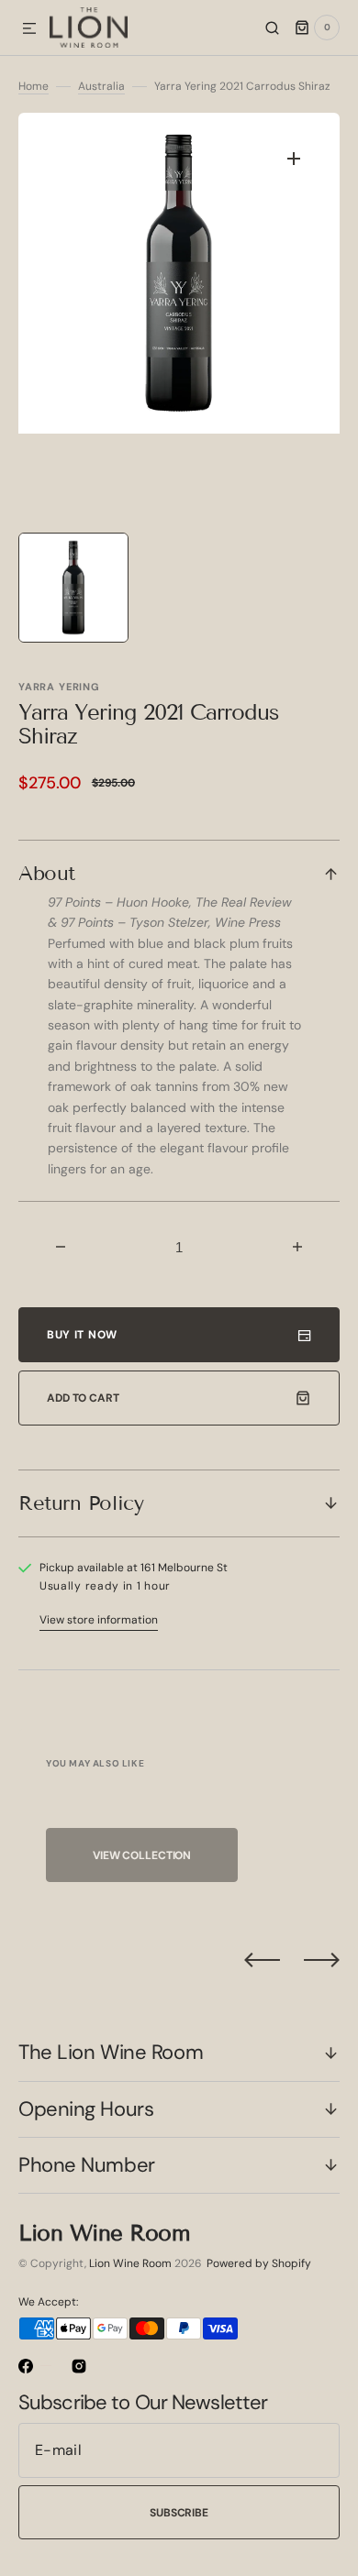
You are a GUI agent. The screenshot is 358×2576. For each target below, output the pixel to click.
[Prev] (262, 1960)
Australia (101, 86)
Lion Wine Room (130, 2263)
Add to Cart (83, 1398)
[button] (29, 29)
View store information (99, 1620)
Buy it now (82, 1335)
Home (34, 86)
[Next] (322, 1960)
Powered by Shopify (259, 2263)
